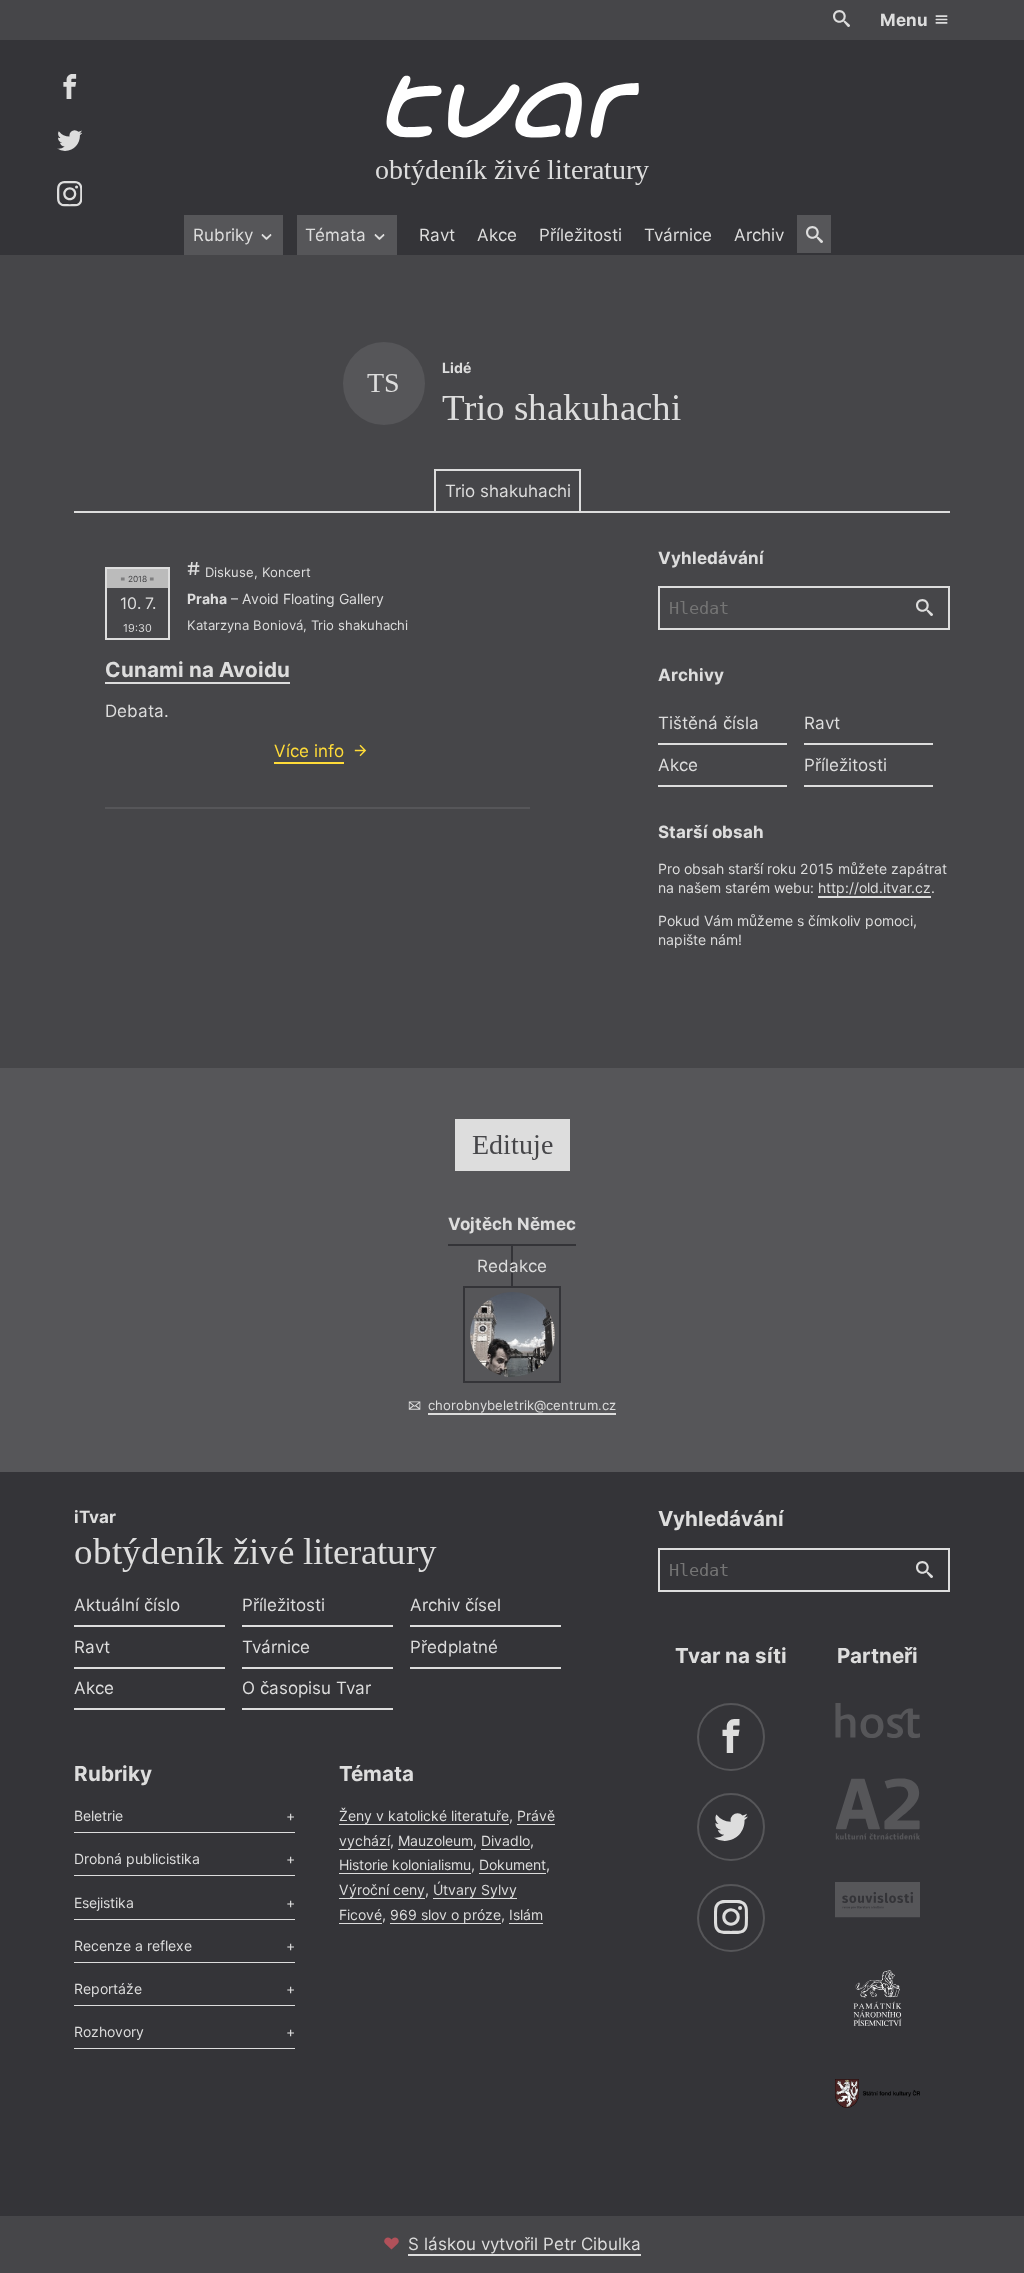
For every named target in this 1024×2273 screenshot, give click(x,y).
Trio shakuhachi (508, 491)
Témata (338, 235)
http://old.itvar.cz (874, 887)
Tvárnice (678, 235)
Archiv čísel (455, 1605)
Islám (526, 1914)
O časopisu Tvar (306, 1688)
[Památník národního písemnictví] (877, 2001)
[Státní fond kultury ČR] (877, 2093)
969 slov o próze (445, 1914)
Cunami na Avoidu (197, 669)
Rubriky (225, 235)
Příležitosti (580, 235)
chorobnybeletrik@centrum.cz (522, 1405)
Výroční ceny (382, 1889)
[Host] (877, 1723)
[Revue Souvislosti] (877, 1902)
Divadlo (505, 1840)
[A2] (877, 1813)
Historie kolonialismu (405, 1864)
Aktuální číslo (127, 1605)
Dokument (512, 1864)
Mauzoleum (435, 1840)
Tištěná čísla (708, 723)
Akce (497, 235)
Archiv (759, 235)
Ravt (437, 235)
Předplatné (454, 1647)
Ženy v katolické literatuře (424, 1815)
